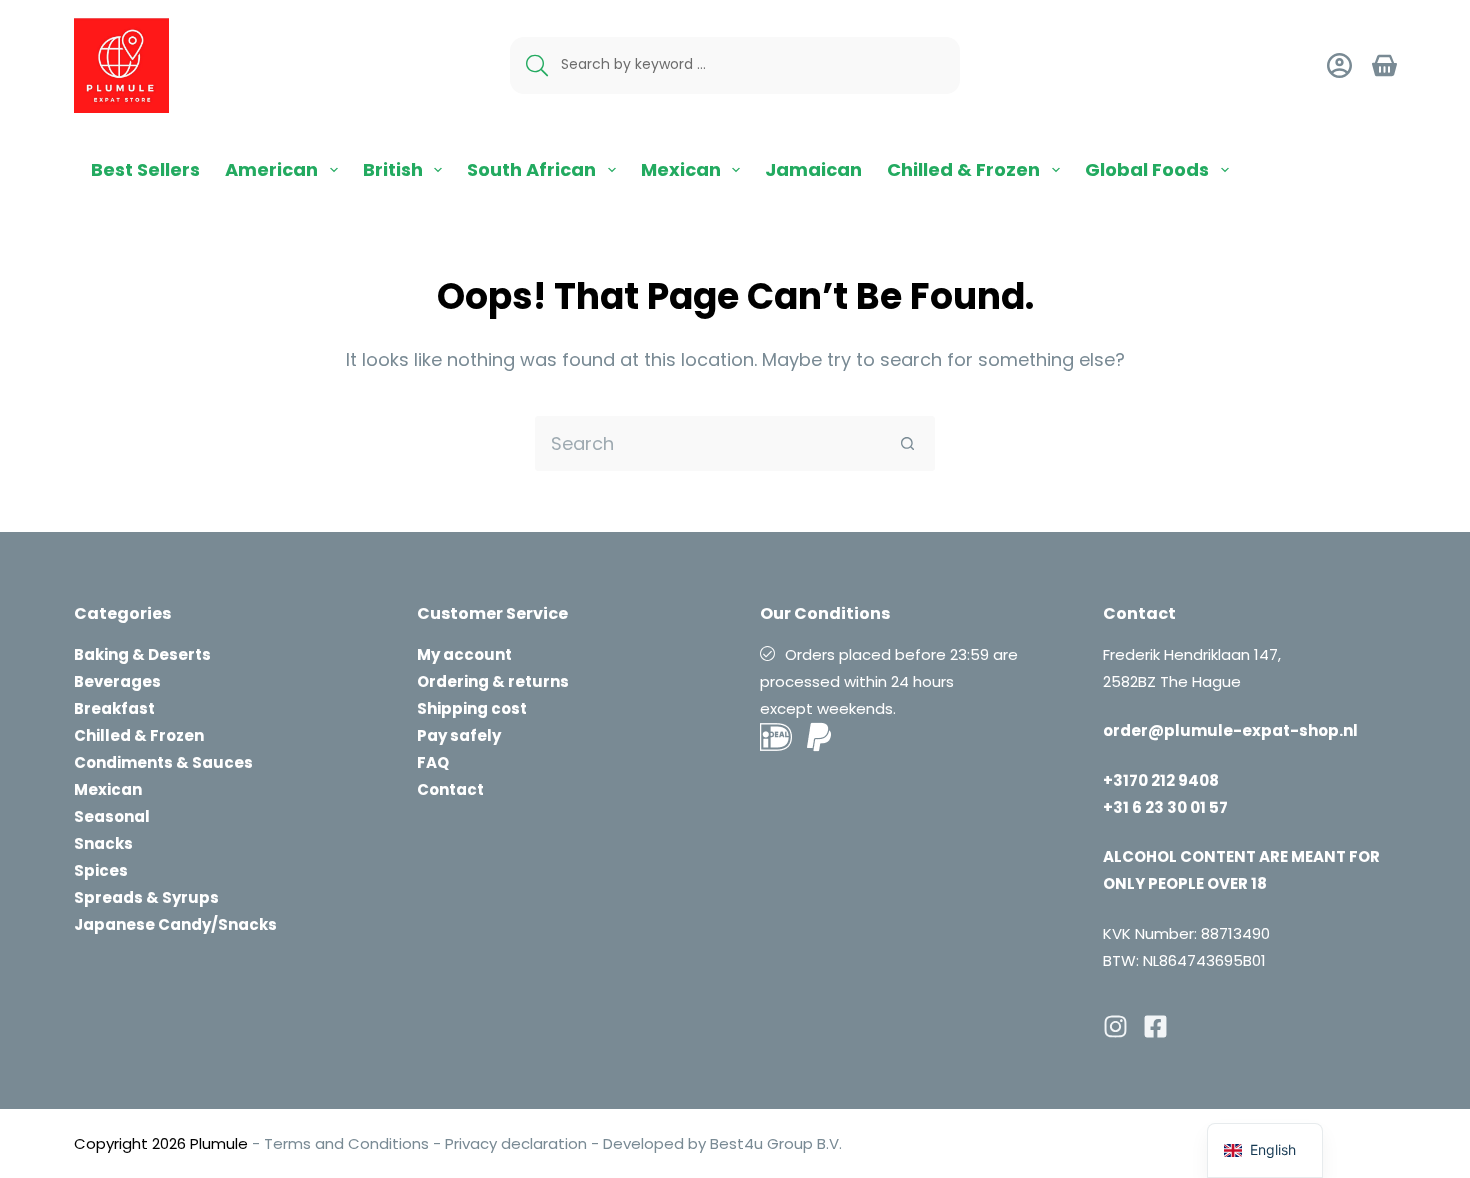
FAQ (433, 762)
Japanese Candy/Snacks (175, 924)
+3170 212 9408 (1161, 780)
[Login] (1339, 65)
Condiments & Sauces (163, 762)
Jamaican (813, 169)
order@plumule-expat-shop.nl (1230, 730)
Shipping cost (472, 708)
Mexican (681, 169)
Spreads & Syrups (146, 897)
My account (464, 654)
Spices (101, 870)
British (393, 169)
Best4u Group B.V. (774, 1143)
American (271, 169)
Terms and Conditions (346, 1143)
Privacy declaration (516, 1143)
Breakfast (114, 708)
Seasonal (112, 816)
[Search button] (907, 443)
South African (531, 169)
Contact (450, 789)
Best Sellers (145, 169)
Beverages (117, 681)
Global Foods (1147, 169)
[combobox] (708, 443)
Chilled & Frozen (963, 169)
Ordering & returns (493, 681)
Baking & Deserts (142, 654)
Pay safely (459, 735)
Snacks (103, 843)
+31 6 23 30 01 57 (1165, 807)
